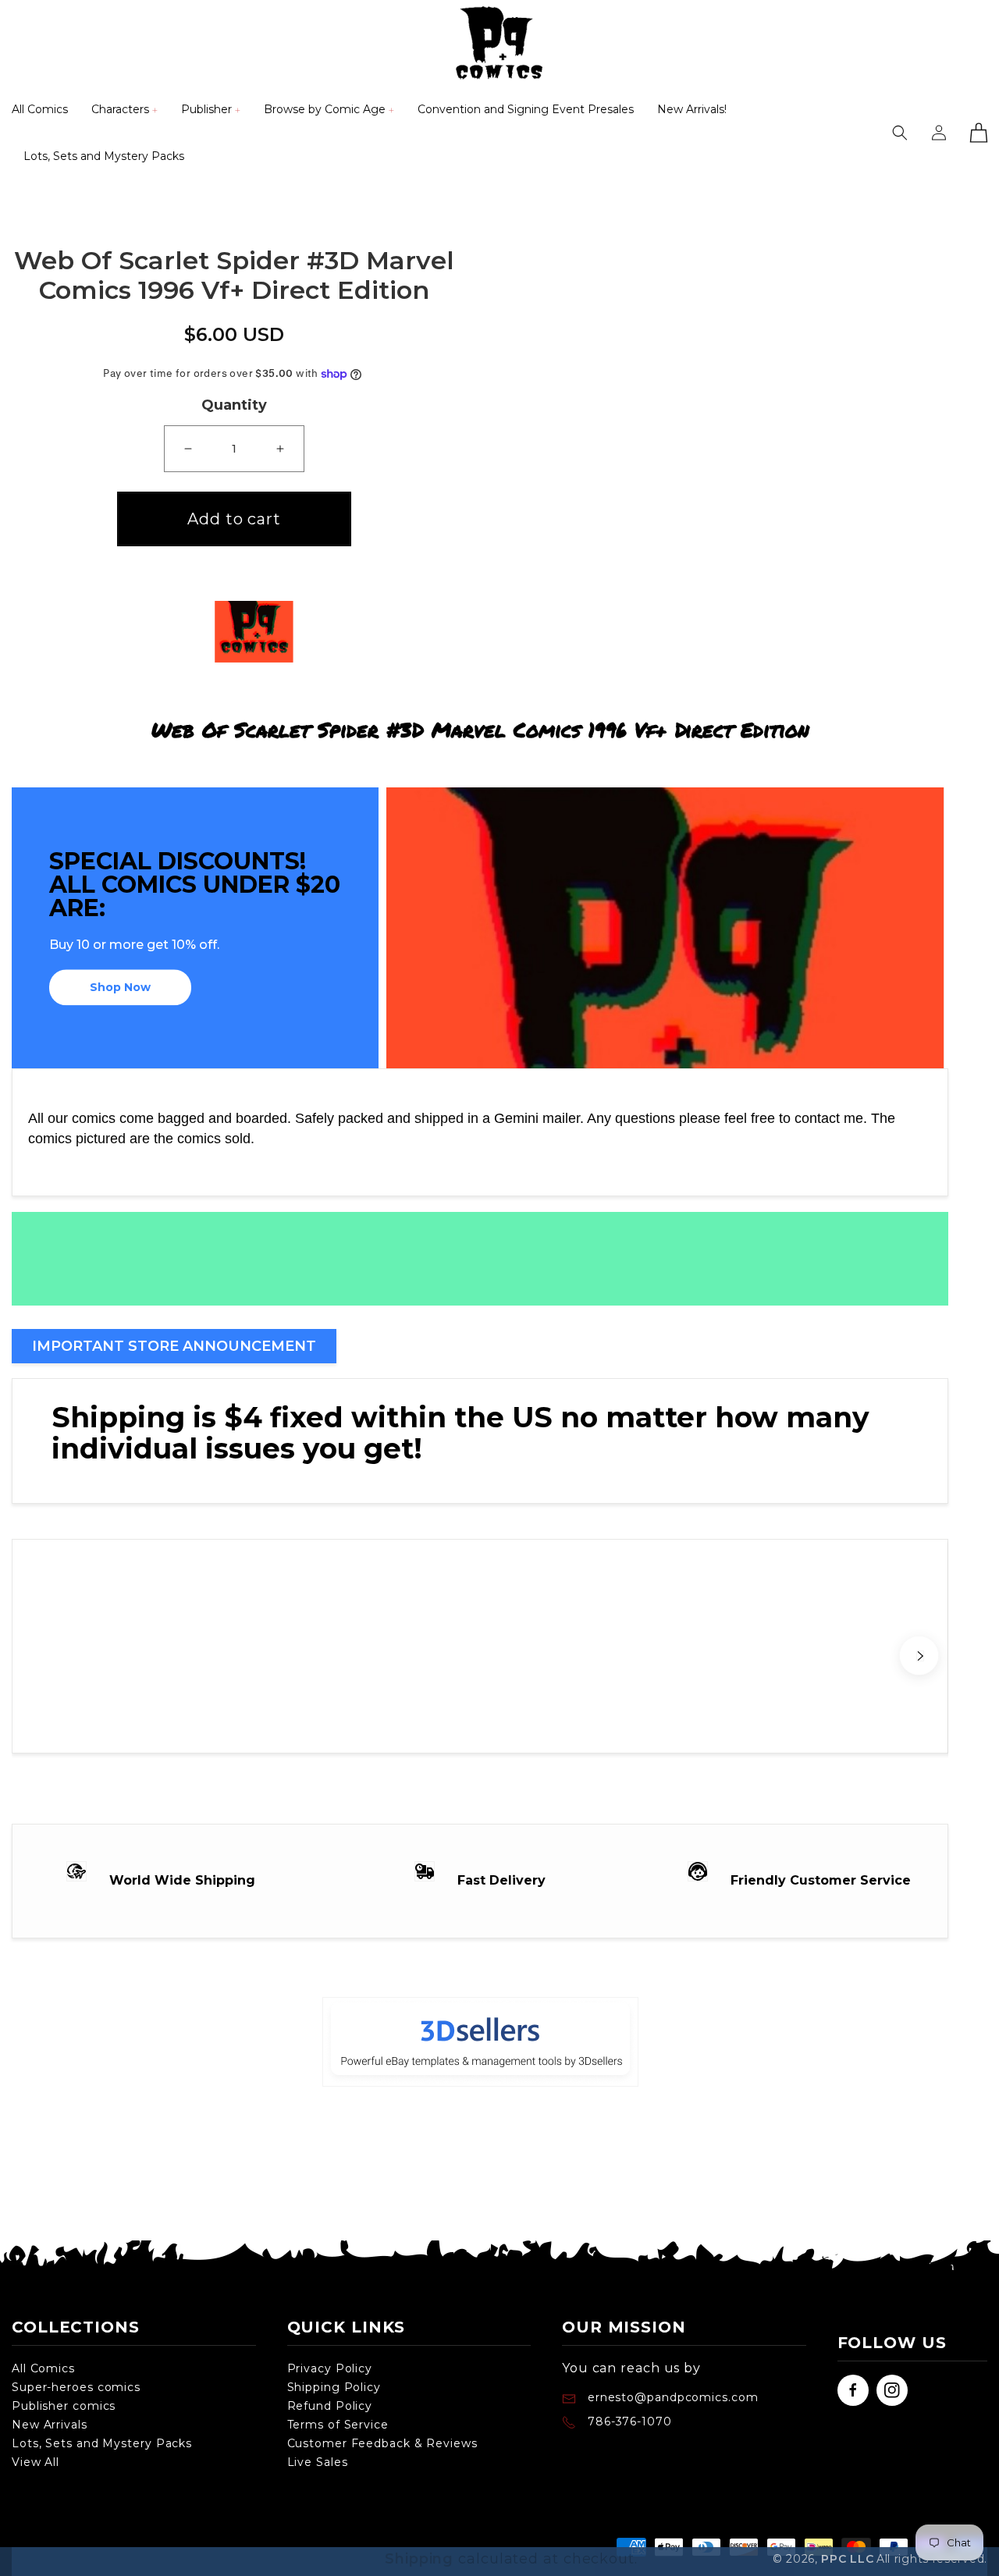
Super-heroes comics (76, 2387)
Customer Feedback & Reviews (382, 2443)
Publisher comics (64, 2406)
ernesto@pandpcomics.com (671, 2397)
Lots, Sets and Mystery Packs (102, 2443)
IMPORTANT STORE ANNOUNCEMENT (174, 1346)
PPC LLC (847, 2559)
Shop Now (120, 988)
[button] (124, 109)
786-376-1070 (630, 2421)
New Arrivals (50, 2425)
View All (36, 2462)
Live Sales (318, 2462)
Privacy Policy (330, 2368)
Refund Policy (330, 2406)
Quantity (234, 405)
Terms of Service (338, 2425)
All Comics (43, 2368)
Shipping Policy (334, 2387)
